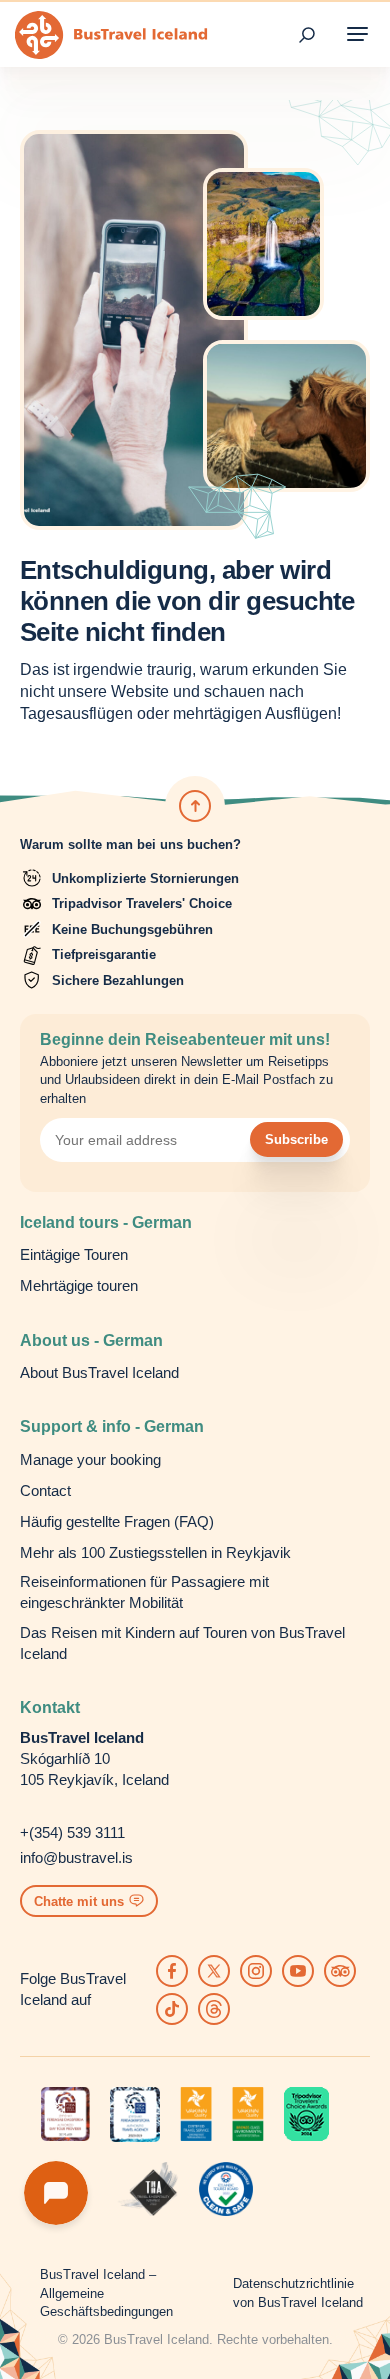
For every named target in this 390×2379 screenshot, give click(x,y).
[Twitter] (214, 1971)
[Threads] (214, 2009)
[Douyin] (172, 2009)
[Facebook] (172, 1971)
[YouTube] (298, 1971)
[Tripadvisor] (340, 1971)
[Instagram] (256, 1971)
